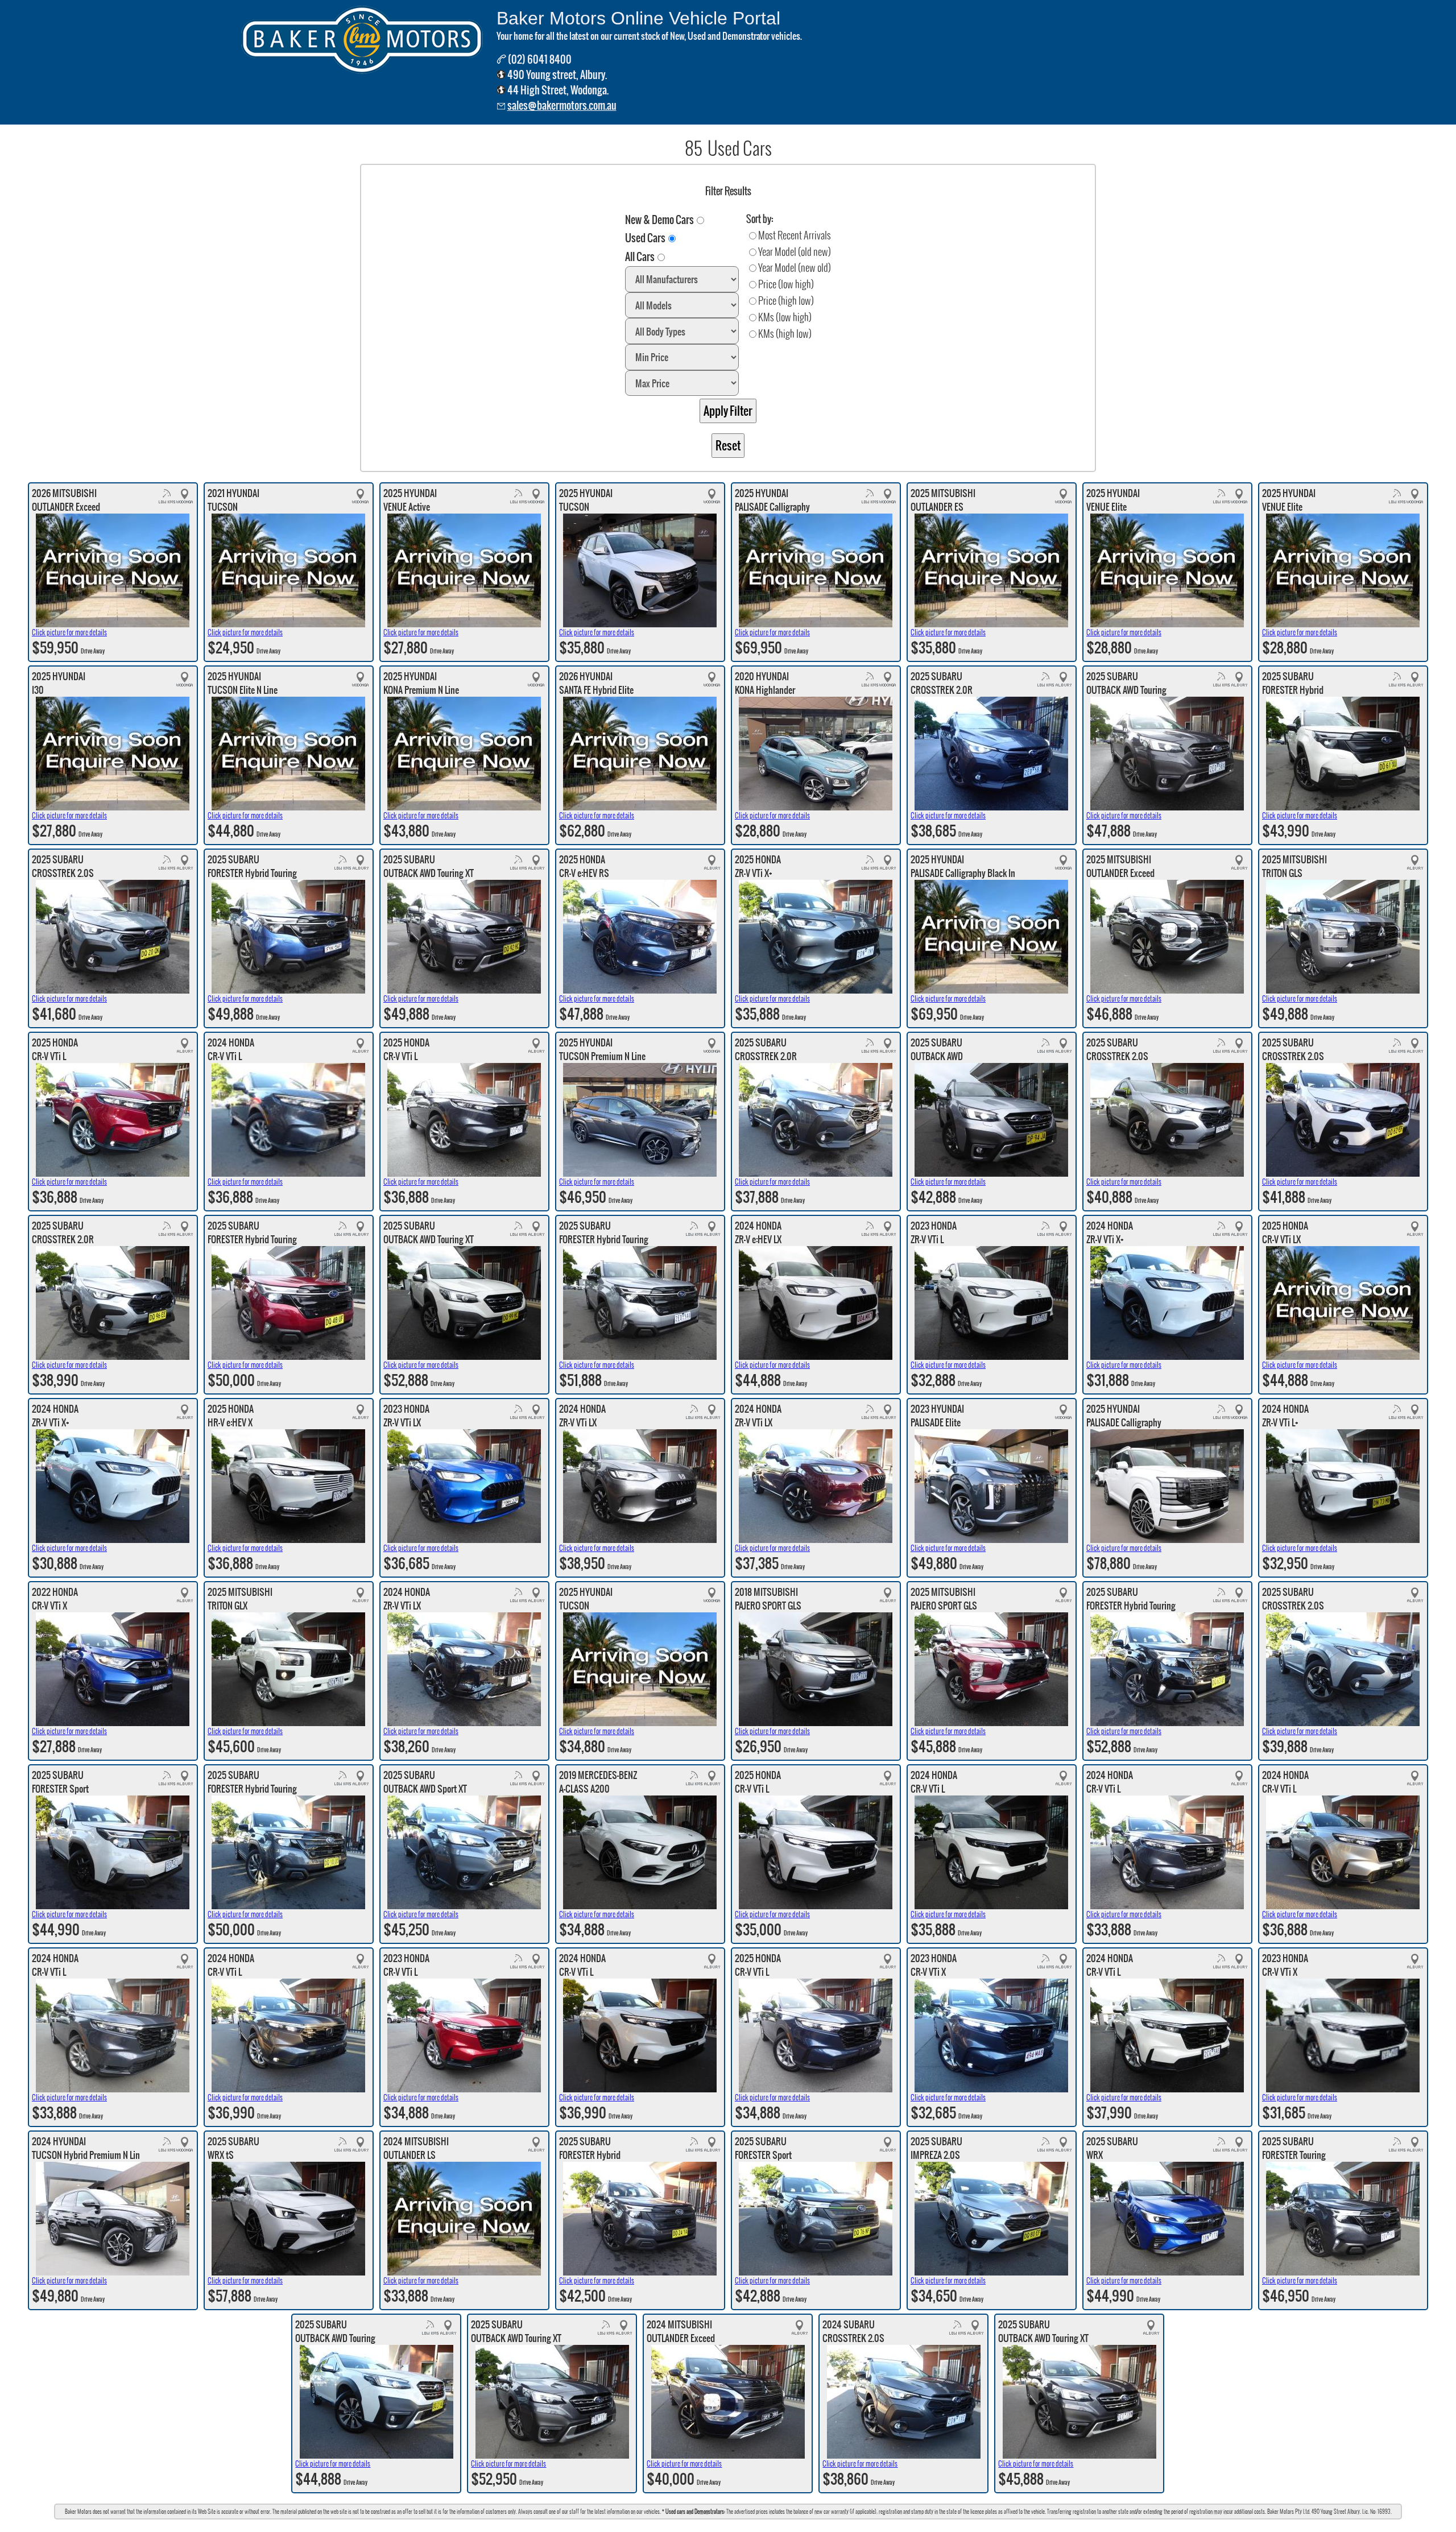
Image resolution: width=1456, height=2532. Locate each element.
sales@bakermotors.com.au (562, 105)
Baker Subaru (617, 2525)
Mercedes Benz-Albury (666, 2525)
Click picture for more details (69, 632)
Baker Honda (755, 2525)
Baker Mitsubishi (795, 2525)
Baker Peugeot (838, 2525)
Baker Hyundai (717, 2525)
